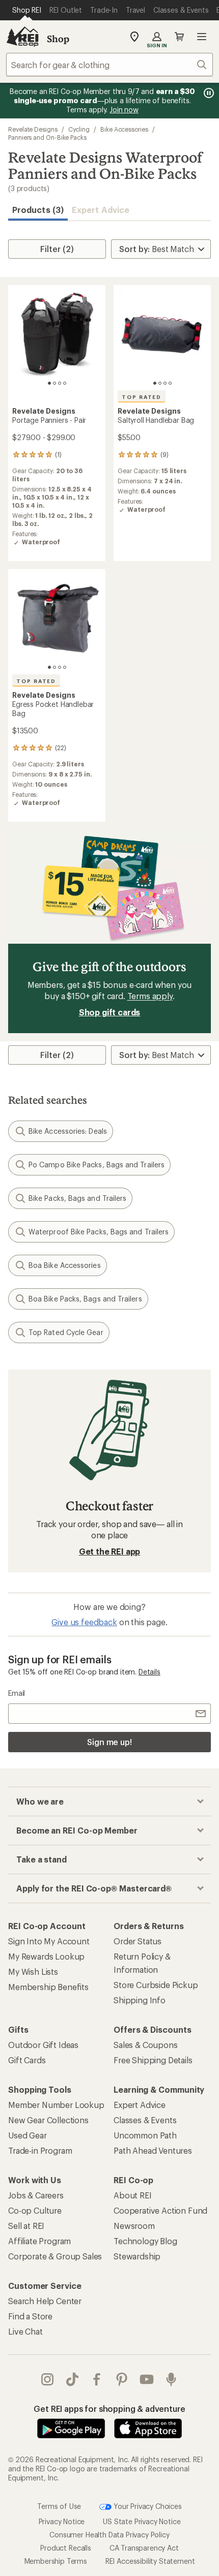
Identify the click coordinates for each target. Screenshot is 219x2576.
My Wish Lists (33, 1972)
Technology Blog (145, 2241)
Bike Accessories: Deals (68, 1131)
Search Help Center (45, 2301)
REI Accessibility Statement (150, 2561)
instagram (48, 2379)
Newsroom (134, 2226)
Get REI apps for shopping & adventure (109, 2409)
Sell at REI (26, 2226)
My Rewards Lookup (46, 1956)
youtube (147, 2379)
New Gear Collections (48, 2120)
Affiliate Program (39, 2241)
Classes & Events (145, 2120)
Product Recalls (66, 2548)
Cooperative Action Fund (160, 2210)
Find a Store (30, 2316)
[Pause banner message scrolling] (208, 93)
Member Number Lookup (56, 2105)
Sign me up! (109, 1742)
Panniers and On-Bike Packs (47, 137)
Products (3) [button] (38, 210)
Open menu (202, 37)
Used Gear (28, 2135)
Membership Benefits (48, 1987)
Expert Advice (101, 210)
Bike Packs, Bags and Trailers (77, 1198)
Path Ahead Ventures (153, 2150)
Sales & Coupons (146, 2045)
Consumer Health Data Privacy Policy (109, 2535)
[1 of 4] (49, 383)
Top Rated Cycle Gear (66, 1332)
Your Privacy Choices (147, 2506)
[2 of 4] (54, 383)
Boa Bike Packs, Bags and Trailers (85, 1299)
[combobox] (109, 65)
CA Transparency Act (144, 2548)
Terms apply (150, 996)
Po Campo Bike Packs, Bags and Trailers (97, 1165)
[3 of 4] (60, 383)
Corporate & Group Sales (55, 2256)
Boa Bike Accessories (65, 1265)
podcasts (171, 2379)
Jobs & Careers (36, 2195)
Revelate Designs (33, 129)
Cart (179, 37)
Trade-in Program (40, 2150)
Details (149, 1672)
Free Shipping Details (153, 2060)
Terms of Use (59, 2506)
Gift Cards (27, 2060)
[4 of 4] (65, 383)
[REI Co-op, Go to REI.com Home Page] (22, 37)
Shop (58, 39)
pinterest (122, 2379)
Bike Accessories (124, 129)
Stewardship (137, 2256)
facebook (97, 2379)
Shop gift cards (110, 1012)
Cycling (79, 129)
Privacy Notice (62, 2521)
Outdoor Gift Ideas (43, 2045)
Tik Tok (73, 2379)
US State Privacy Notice (142, 2521)
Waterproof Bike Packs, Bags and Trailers (99, 1232)
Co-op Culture (35, 2210)
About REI (133, 2195)
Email (17, 1693)
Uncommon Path (145, 2135)
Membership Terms (56, 2561)
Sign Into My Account (49, 1941)
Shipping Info (140, 2000)
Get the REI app (110, 1551)
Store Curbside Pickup (156, 1985)
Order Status (138, 1941)
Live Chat (25, 2331)
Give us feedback (84, 1622)
